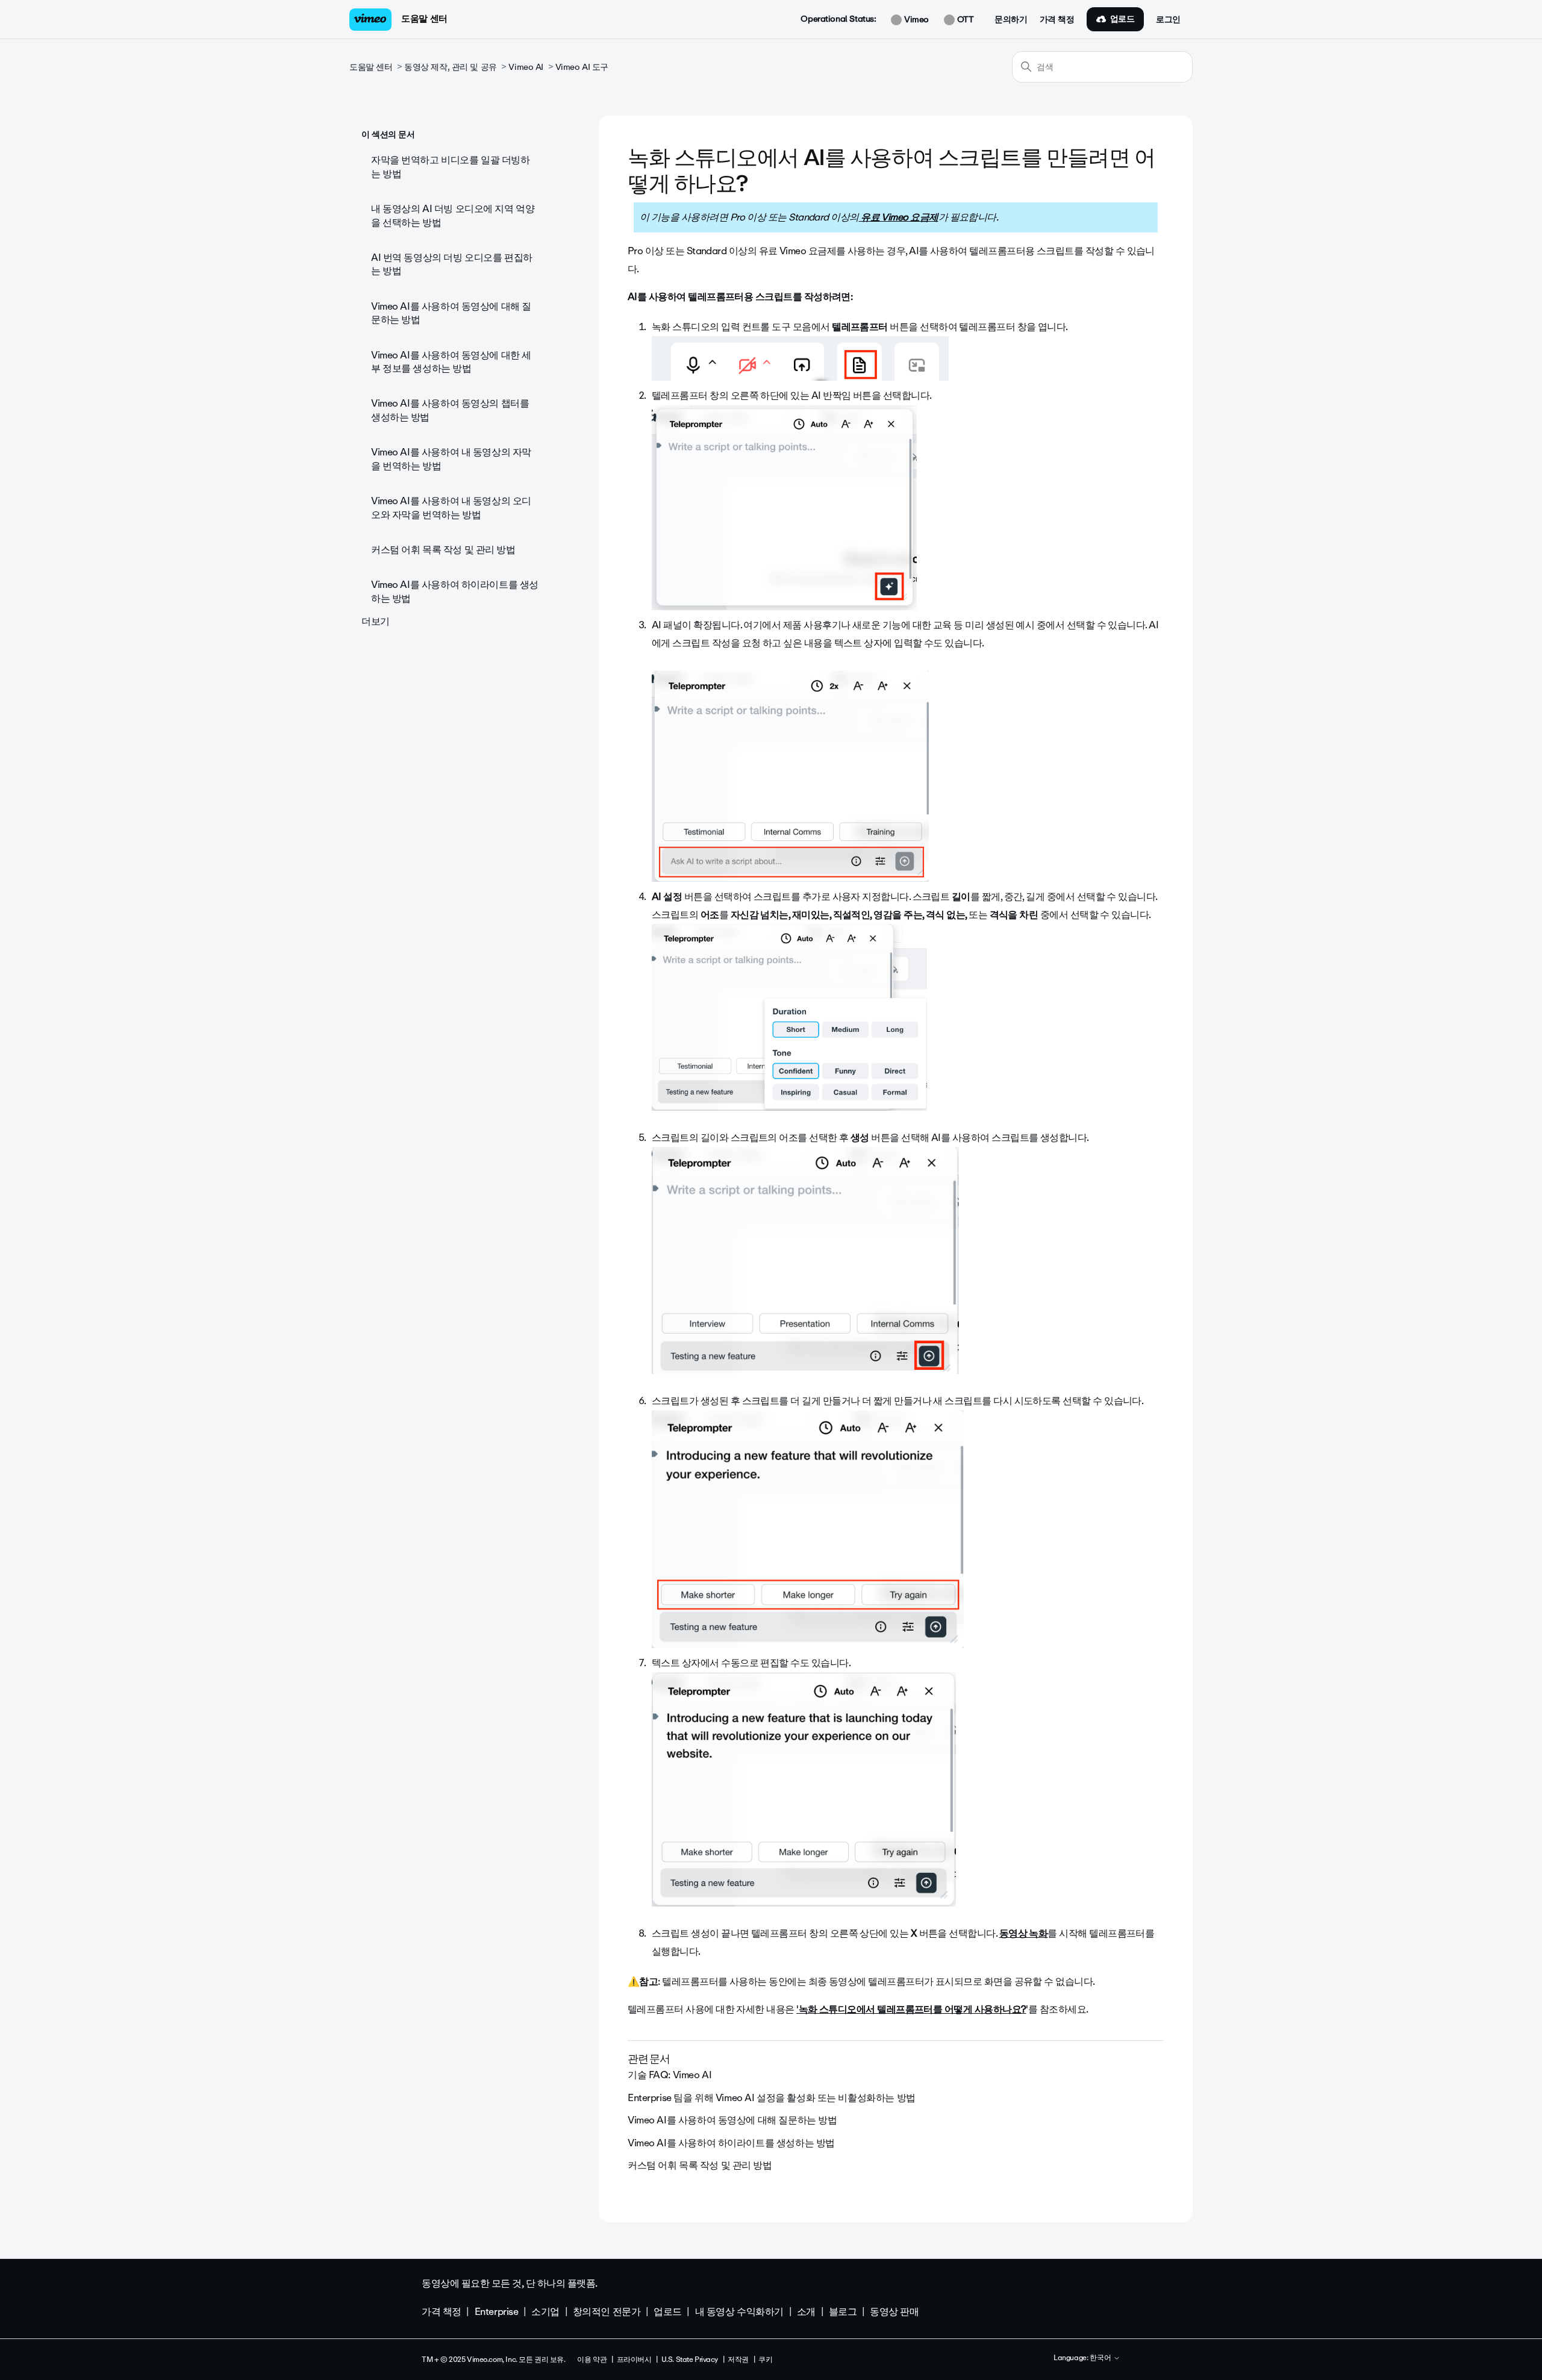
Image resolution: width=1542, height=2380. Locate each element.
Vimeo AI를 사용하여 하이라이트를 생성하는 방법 (455, 591)
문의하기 (1011, 20)
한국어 (1101, 2358)
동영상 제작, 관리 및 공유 (451, 67)
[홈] (370, 20)
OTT (964, 20)
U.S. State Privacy (690, 2360)
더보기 (376, 621)
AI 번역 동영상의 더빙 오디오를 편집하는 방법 (452, 264)
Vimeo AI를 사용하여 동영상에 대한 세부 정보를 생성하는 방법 (451, 362)
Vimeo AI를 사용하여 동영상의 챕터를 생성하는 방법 (450, 410)
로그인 (1168, 20)
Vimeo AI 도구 (582, 67)
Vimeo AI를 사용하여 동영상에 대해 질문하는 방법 (451, 313)
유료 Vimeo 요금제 (899, 217)
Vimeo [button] (915, 20)
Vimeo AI (526, 67)
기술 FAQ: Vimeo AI (670, 2075)
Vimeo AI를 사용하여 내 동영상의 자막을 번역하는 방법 (451, 459)
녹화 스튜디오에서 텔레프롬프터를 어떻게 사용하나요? (913, 2009)
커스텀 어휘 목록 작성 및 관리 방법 (443, 550)
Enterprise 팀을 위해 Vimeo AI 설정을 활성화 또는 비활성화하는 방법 (772, 2098)
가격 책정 (1057, 20)
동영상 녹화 (1024, 1933)
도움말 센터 (424, 19)
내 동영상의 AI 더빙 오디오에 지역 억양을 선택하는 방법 (453, 215)
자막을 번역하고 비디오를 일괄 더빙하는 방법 (451, 167)
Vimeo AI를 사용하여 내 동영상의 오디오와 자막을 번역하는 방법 (451, 508)
